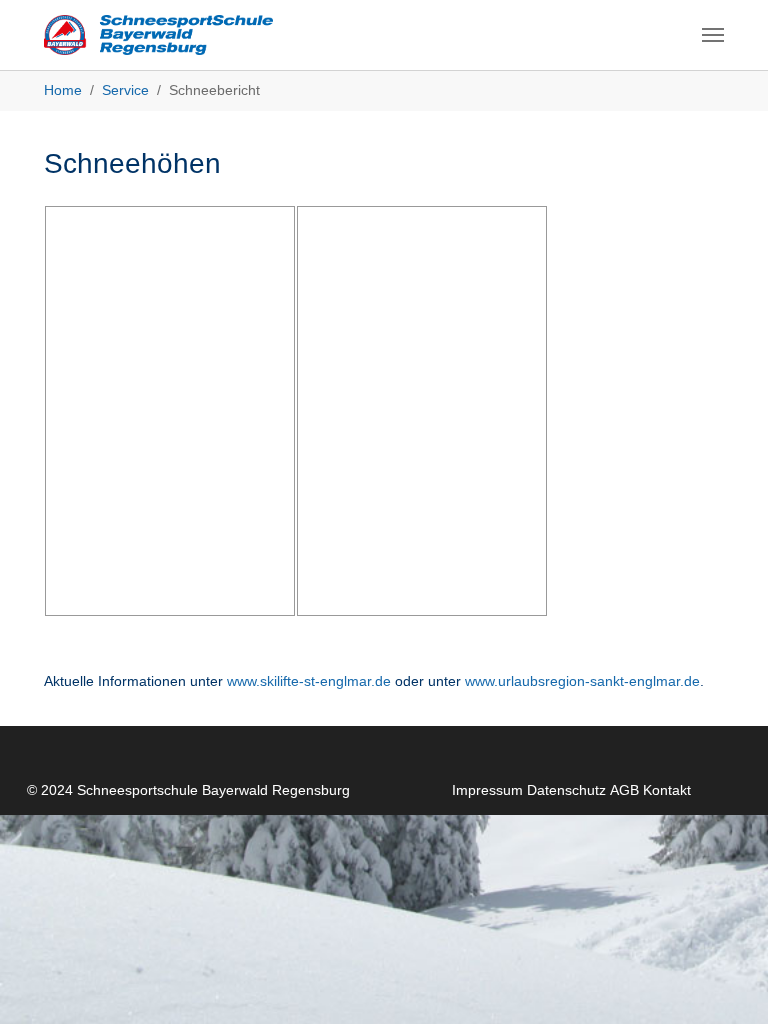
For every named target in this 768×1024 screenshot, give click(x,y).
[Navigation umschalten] (713, 35)
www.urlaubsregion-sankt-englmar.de (582, 681)
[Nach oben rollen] (727, 983)
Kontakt (667, 790)
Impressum (487, 790)
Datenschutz (566, 790)
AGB (624, 790)
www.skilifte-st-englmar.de (309, 681)
